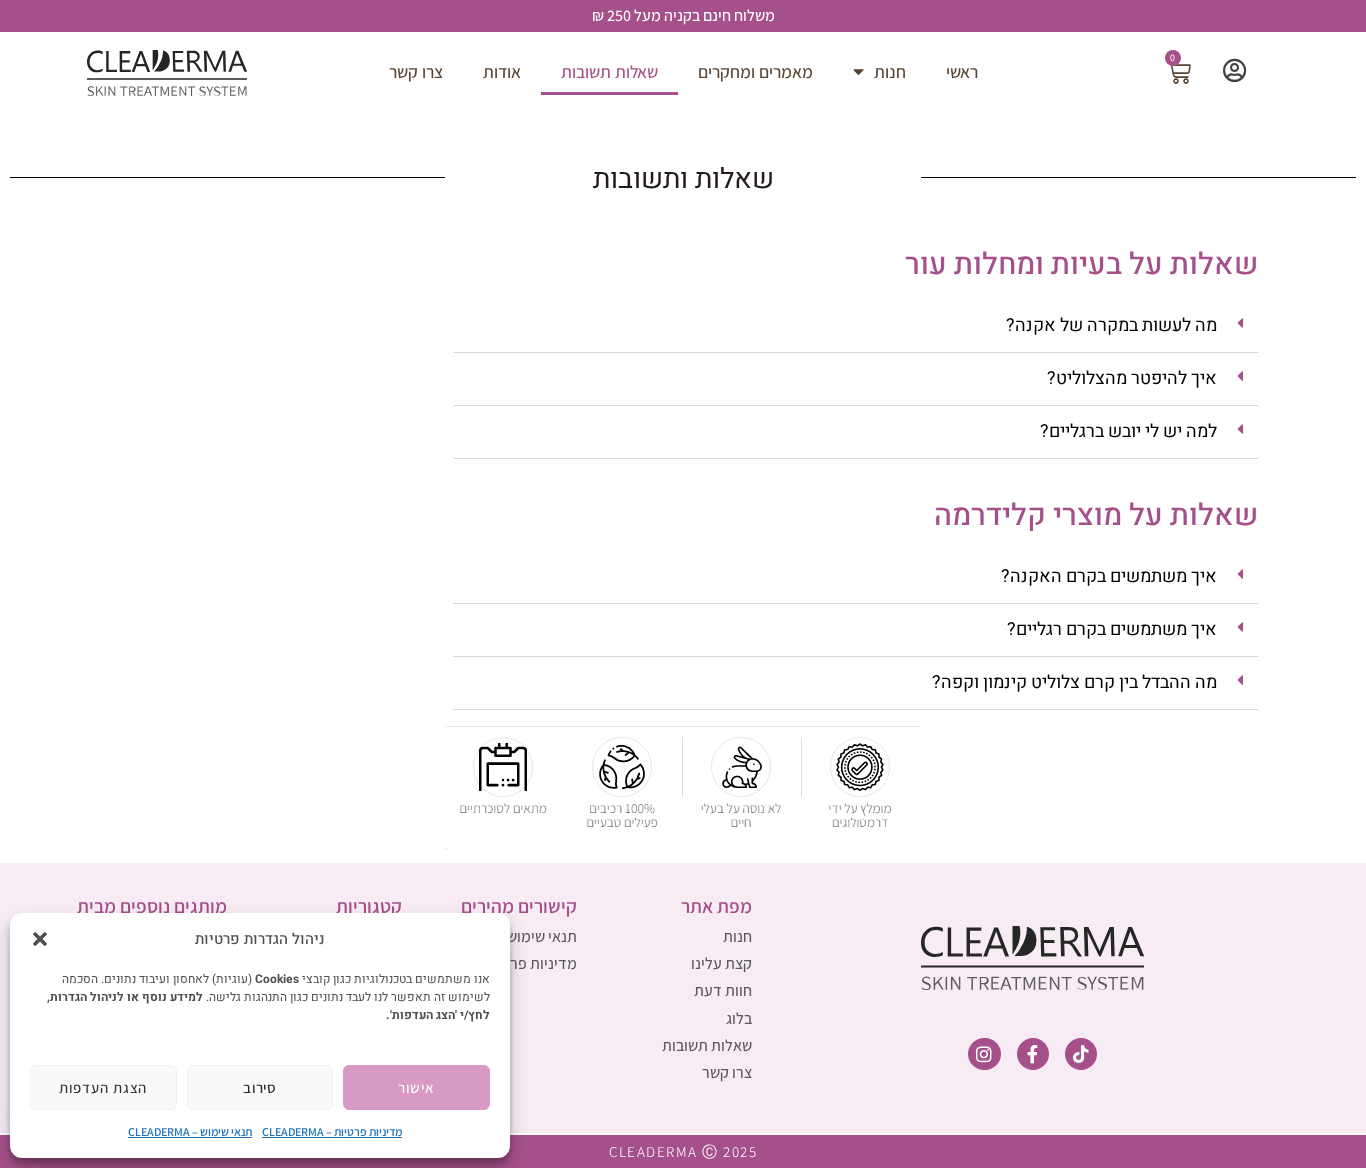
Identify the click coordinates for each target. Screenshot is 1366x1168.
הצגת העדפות (103, 1087)
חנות (890, 71)
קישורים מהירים (519, 906)
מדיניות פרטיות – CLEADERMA (332, 1131)
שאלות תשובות (609, 71)
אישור (416, 1087)
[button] (40, 939)
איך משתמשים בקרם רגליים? (1112, 629)
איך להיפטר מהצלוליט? (1132, 378)
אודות (502, 71)
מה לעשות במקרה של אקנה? (1111, 325)
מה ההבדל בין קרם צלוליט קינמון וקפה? (1074, 682)
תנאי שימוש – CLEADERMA (190, 1131)
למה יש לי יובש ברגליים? (1128, 431)
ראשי (962, 71)
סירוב (260, 1087)
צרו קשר (416, 71)
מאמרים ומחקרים (755, 71)
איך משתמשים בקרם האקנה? (1109, 576)
